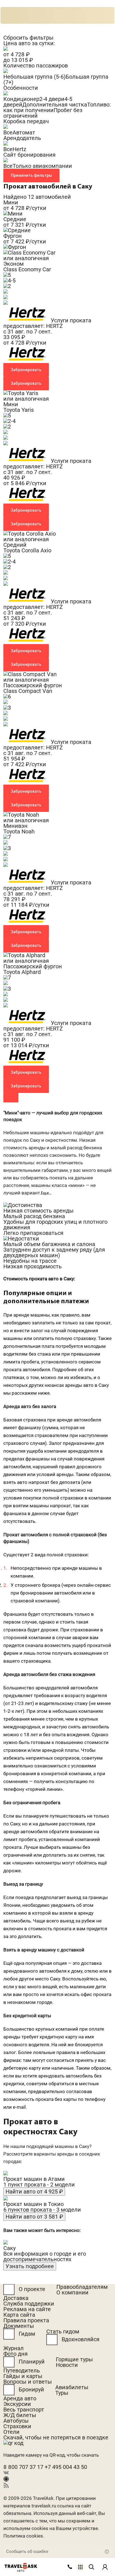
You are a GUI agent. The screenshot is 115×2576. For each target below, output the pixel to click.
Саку (9, 2248)
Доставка (16, 2298)
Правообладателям (82, 2287)
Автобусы (16, 2421)
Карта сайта (19, 2315)
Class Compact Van (28, 691)
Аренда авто (20, 2398)
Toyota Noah (19, 831)
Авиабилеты (72, 2387)
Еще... (46, 1193)
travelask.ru (44, 2506)
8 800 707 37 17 (24, 2467)
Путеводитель (22, 2371)
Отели (11, 2432)
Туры (62, 2393)
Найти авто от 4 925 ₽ (34, 2192)
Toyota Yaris (19, 410)
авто (21, 2571)
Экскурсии (17, 2404)
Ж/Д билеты (20, 2415)
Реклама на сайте (27, 2309)
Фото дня (15, 2354)
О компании (72, 2292)
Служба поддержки (29, 2304)
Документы (19, 2326)
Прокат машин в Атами (34, 2179)
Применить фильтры (31, 175)
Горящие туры (74, 2359)
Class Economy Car (27, 269)
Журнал (14, 2348)
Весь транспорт (24, 2410)
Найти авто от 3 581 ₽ (34, 2217)
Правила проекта (26, 2320)
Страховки (17, 2426)
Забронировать (26, 370)
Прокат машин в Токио (33, 2204)
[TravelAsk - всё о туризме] (21, 2566)
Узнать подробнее (30, 2266)
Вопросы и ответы (28, 2382)
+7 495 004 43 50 (66, 2467)
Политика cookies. (24, 2536)
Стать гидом (63, 2331)
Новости (67, 2365)
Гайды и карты (23, 2376)
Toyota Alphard (22, 972)
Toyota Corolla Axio (27, 550)
